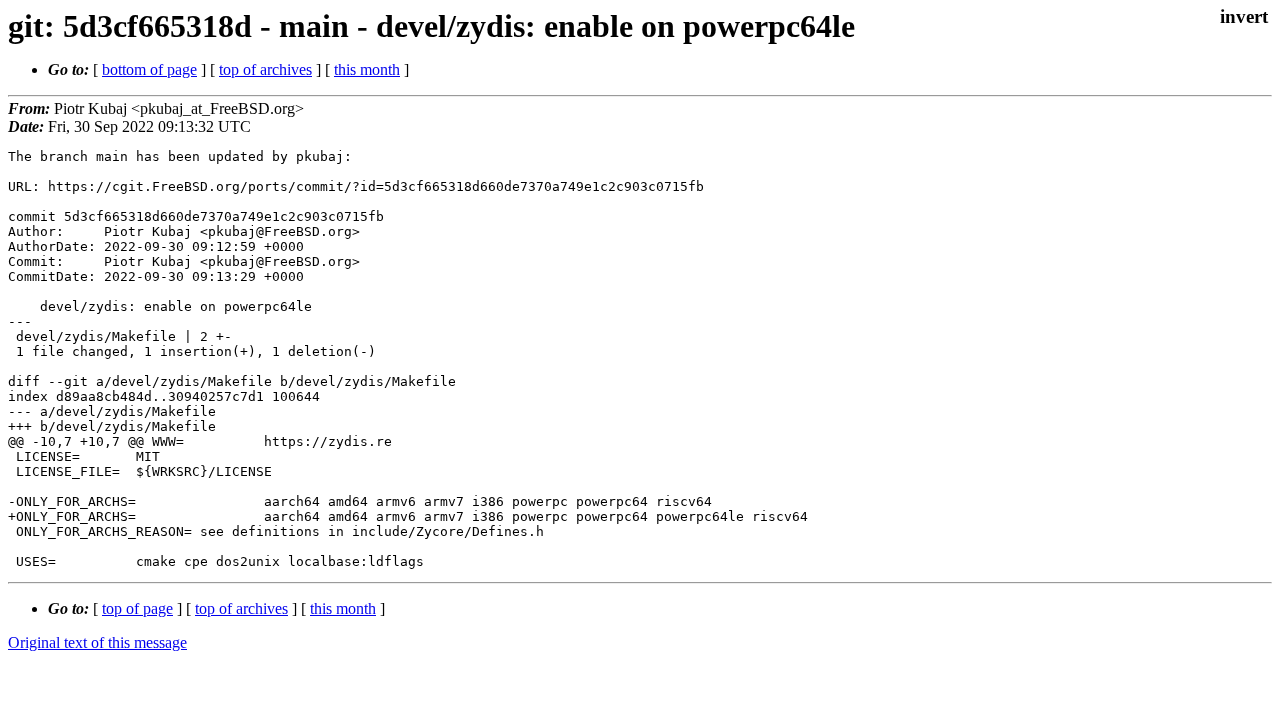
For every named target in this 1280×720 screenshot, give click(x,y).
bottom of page (149, 69)
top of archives (265, 69)
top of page (137, 608)
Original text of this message (97, 642)
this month (367, 69)
